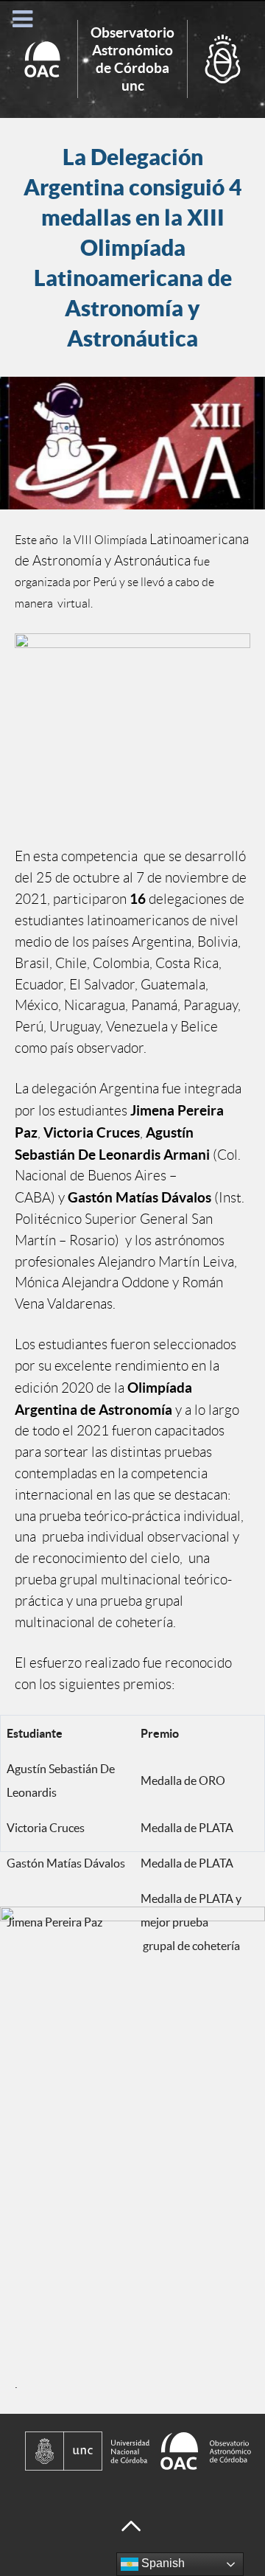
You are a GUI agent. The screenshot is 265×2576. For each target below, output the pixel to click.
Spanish (162, 2563)
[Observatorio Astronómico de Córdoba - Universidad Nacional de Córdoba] (132, 2451)
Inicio (132, 59)
